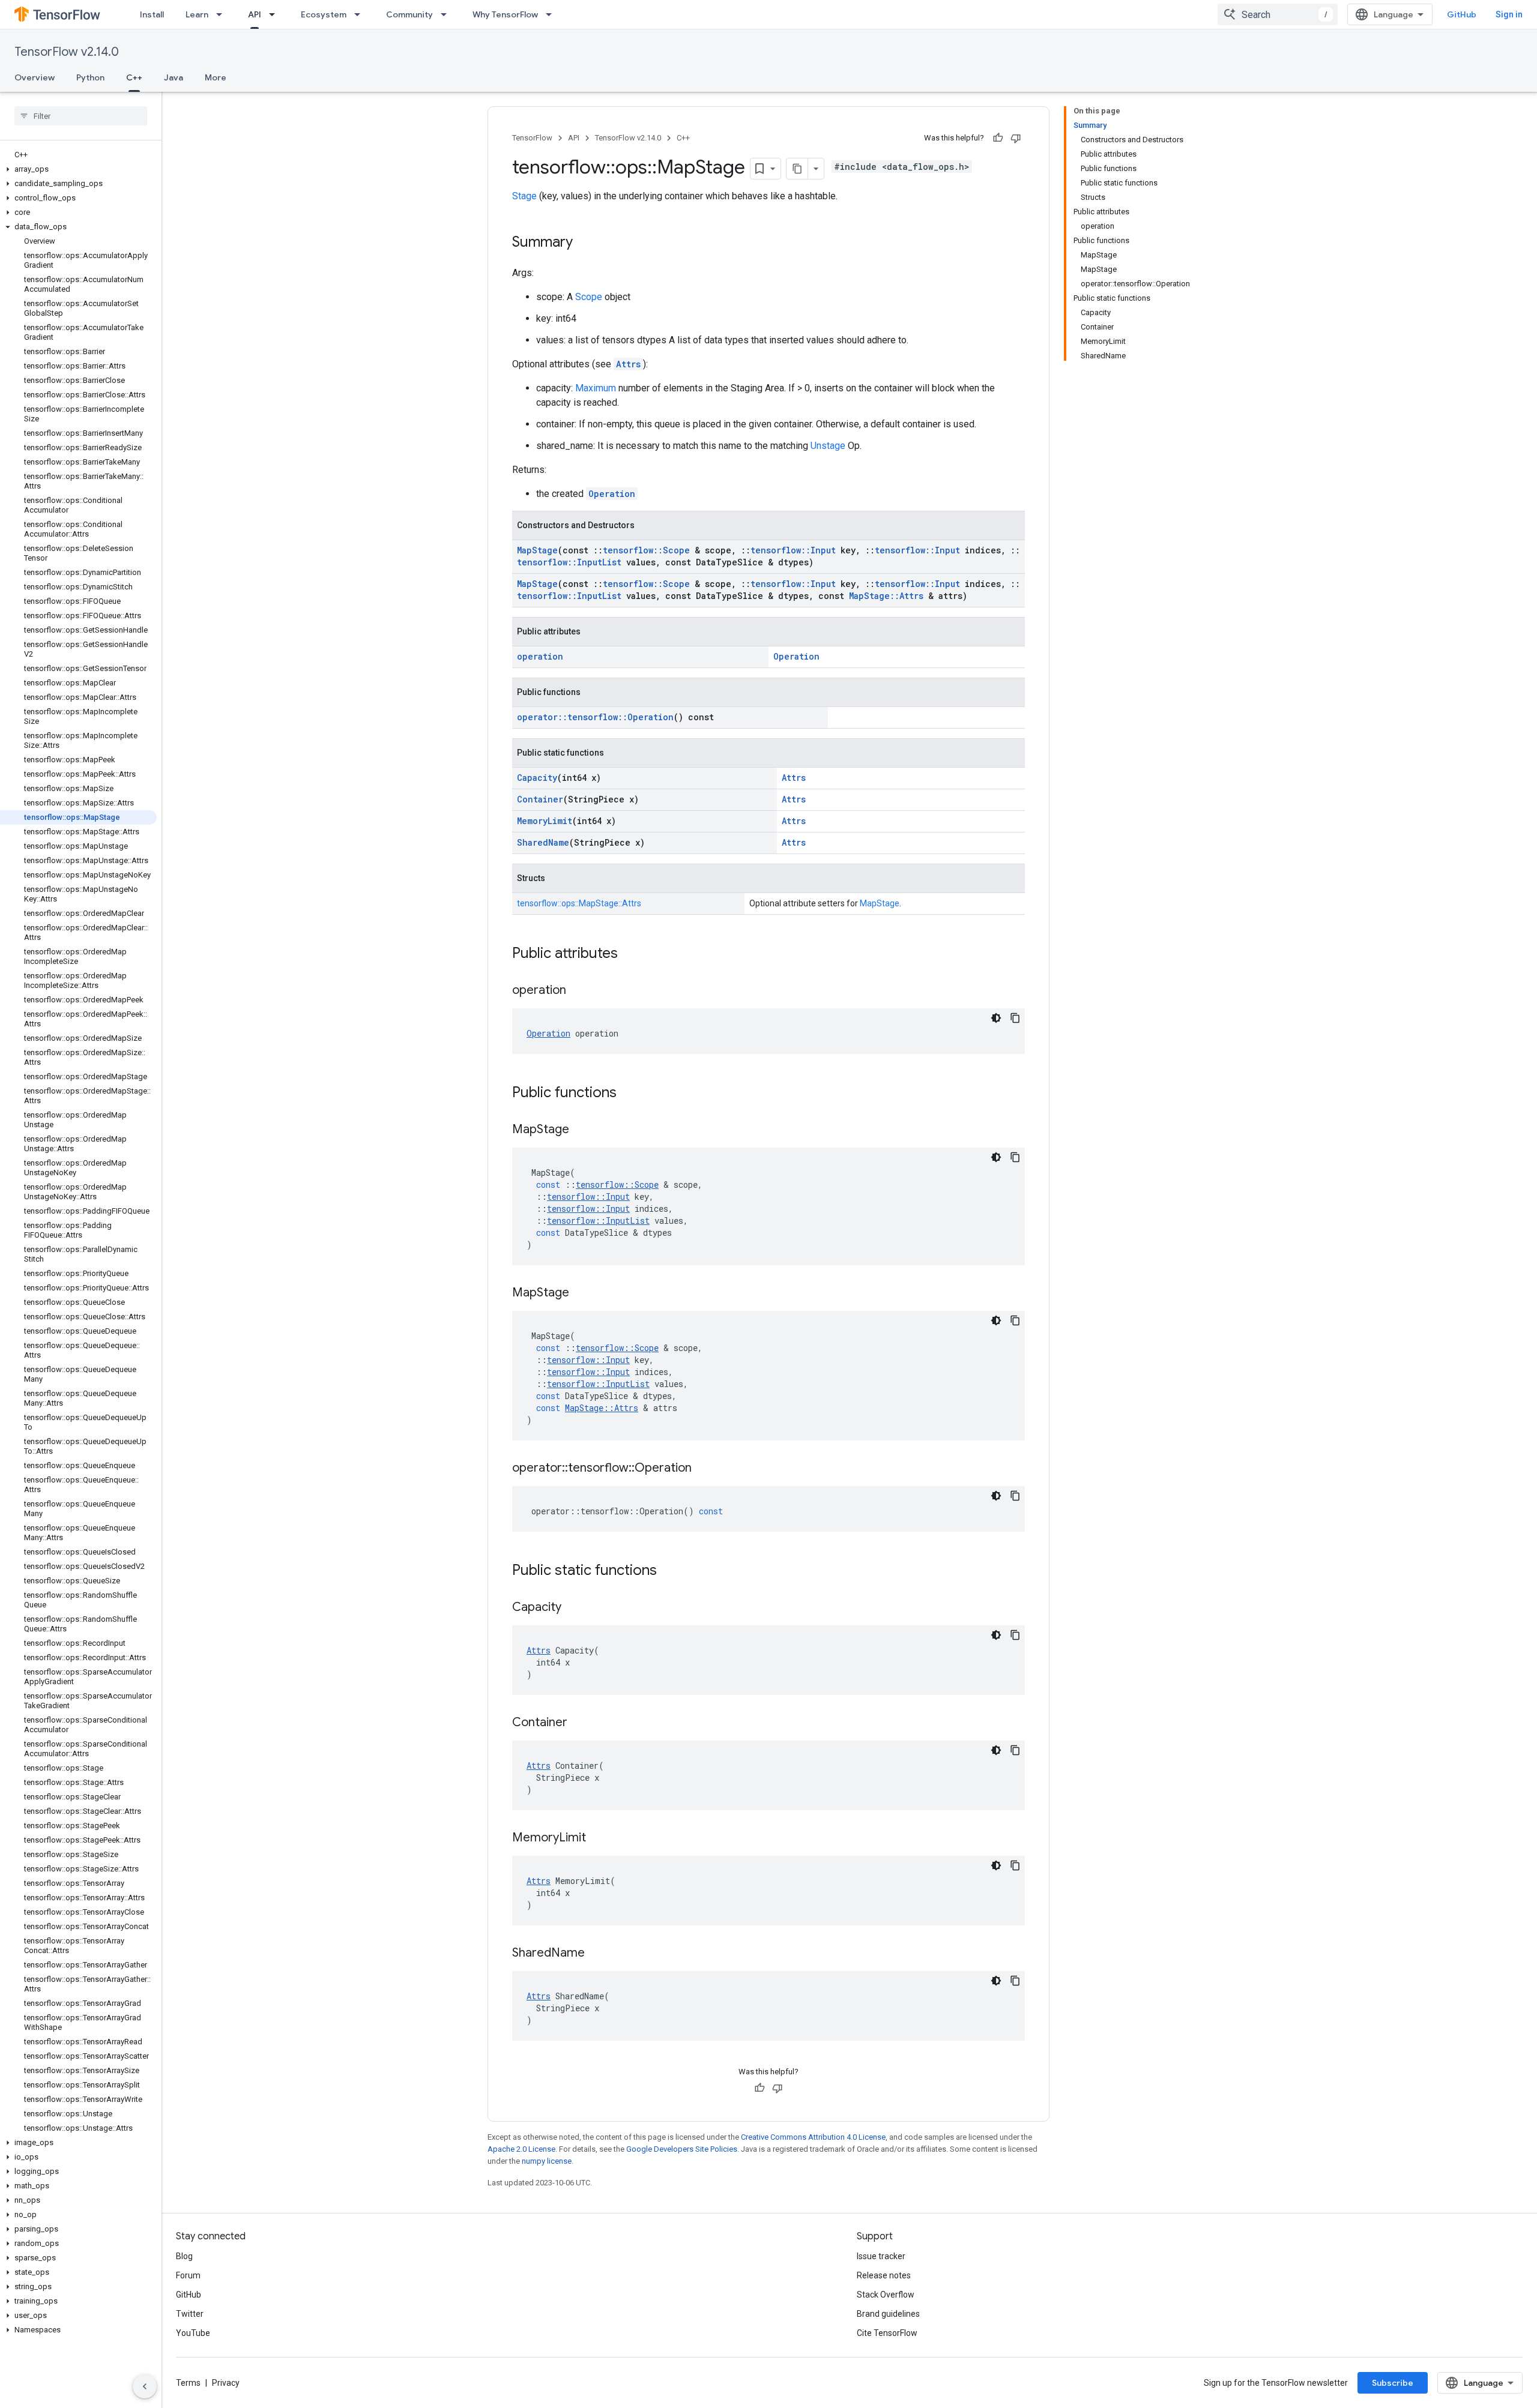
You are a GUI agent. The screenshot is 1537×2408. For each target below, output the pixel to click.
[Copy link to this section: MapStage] (581, 1130)
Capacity (537, 778)
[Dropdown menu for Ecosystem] (361, 14)
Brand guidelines (888, 2314)
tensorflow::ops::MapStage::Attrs (579, 903)
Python (90, 77)
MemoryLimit (545, 821)
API (255, 14)
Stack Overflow (886, 2295)
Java (174, 77)
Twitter (190, 2314)
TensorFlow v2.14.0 (67, 52)
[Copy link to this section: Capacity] (573, 1608)
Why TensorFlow (505, 14)
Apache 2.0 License (521, 2149)
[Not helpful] (1016, 138)
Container (540, 799)
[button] (78, 169)
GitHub (1462, 14)
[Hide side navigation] (145, 2386)
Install (152, 14)
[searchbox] (81, 116)
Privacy (226, 2383)
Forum (188, 2275)
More (216, 77)
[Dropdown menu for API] (276, 14)
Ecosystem (324, 14)
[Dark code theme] (996, 1018)
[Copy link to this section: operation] (578, 991)
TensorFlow (532, 138)
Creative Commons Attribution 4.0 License (813, 2137)
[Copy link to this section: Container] (579, 1723)
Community (409, 14)
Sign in (1509, 14)
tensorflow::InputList (569, 562)
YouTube (193, 2333)
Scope (589, 297)
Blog (184, 2256)
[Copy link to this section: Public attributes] (630, 954)
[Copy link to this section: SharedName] (597, 1954)
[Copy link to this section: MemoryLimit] (598, 1838)
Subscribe (1393, 2383)
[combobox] (1278, 14)
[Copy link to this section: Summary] (585, 243)
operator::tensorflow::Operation (595, 717)
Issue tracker (881, 2256)
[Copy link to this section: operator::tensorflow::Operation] (704, 1469)
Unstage (828, 446)
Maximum (596, 388)
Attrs (628, 364)
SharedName (543, 842)
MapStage (537, 550)
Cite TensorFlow (887, 2333)
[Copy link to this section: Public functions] (629, 1094)
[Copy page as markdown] (797, 169)
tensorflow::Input (793, 550)
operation (540, 656)
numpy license (547, 2161)
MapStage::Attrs (886, 596)
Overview (35, 77)
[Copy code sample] (1015, 1018)
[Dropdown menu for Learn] (223, 14)
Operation (612, 494)
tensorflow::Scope (646, 550)
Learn (197, 14)
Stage (524, 196)
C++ (134, 77)
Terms (188, 2383)
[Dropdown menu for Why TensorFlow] (552, 14)
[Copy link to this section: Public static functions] (669, 1571)
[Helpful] (998, 138)
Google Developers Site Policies (682, 2149)
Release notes (884, 2275)
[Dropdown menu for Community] (447, 14)
